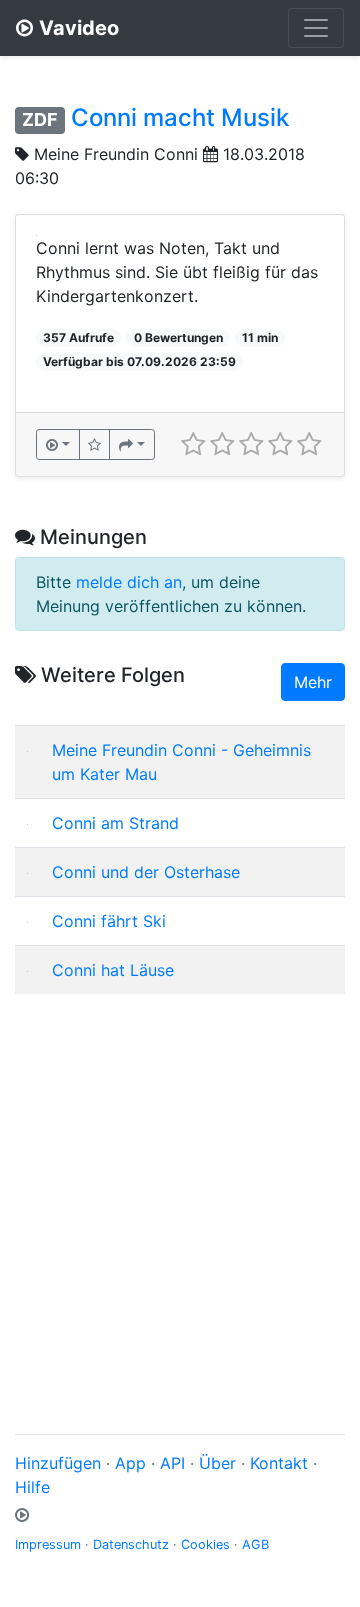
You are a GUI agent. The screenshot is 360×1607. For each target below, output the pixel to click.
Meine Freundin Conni (116, 154)
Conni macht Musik (180, 117)
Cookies (205, 1544)
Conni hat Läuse (113, 970)
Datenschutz (131, 1544)
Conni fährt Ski (109, 921)
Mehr (313, 682)
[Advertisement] (180, 1190)
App (130, 1463)
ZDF (40, 119)
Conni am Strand (115, 823)
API (172, 1463)
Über (217, 1463)
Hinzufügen (58, 1463)
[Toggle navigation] (316, 28)
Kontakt (279, 1463)
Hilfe (32, 1487)
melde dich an (129, 582)
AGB (255, 1544)
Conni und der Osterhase (146, 872)
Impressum (48, 1544)
